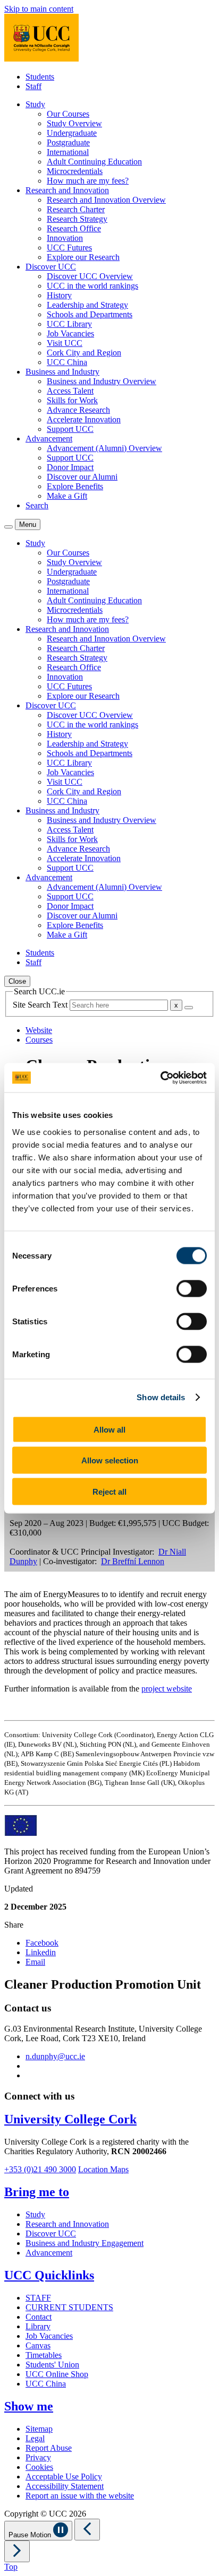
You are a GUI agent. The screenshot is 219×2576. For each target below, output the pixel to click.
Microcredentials (75, 171)
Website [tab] (39, 1030)
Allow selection (110, 1460)
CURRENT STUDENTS (69, 2307)
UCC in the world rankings (92, 286)
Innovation (65, 238)
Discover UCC (51, 2234)
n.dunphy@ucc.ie (55, 2056)
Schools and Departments (90, 314)
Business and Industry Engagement (85, 2243)
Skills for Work (72, 400)
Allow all (109, 1429)
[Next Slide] (17, 2551)
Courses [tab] (39, 1040)
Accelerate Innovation (84, 419)
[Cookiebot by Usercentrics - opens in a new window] (160, 1078)
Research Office (74, 228)
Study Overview (74, 123)
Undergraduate (72, 133)
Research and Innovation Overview (106, 200)
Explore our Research (83, 257)
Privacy (38, 2457)
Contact (39, 2317)
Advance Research (78, 410)
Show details (161, 1397)
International (68, 152)
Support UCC (70, 429)
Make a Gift (67, 496)
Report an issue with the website (80, 2496)
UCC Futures (69, 248)
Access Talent (70, 391)
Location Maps (103, 2169)
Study (35, 2214)
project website (167, 1689)
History (59, 295)
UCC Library (69, 324)
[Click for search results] (189, 1008)
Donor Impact (70, 467)
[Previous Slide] (87, 2530)
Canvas (38, 2345)
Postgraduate (68, 142)
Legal (35, 2438)
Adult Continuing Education (94, 162)
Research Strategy (77, 219)
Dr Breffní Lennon (133, 1561)
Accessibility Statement (65, 2486)
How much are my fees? (88, 181)
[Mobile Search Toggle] (9, 527)
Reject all (109, 1491)
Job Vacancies (70, 333)
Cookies (39, 2467)
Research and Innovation (67, 2224)
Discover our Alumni (82, 477)
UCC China (67, 362)
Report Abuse (49, 2448)
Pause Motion (31, 2535)
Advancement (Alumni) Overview (104, 448)
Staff (33, 86)
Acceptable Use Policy (64, 2477)
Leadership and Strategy (87, 305)
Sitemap (39, 2429)
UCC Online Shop (57, 2374)
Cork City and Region (84, 353)
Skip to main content (39, 9)
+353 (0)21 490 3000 (40, 2169)
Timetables (44, 2355)
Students (40, 77)
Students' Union (52, 2365)
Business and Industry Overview (102, 381)
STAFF (38, 2298)
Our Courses (68, 114)
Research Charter (76, 209)
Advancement (49, 2253)
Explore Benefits (75, 486)
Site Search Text (41, 1005)
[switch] (192, 1288)
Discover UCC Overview (90, 276)
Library (38, 2326)
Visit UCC (65, 343)
